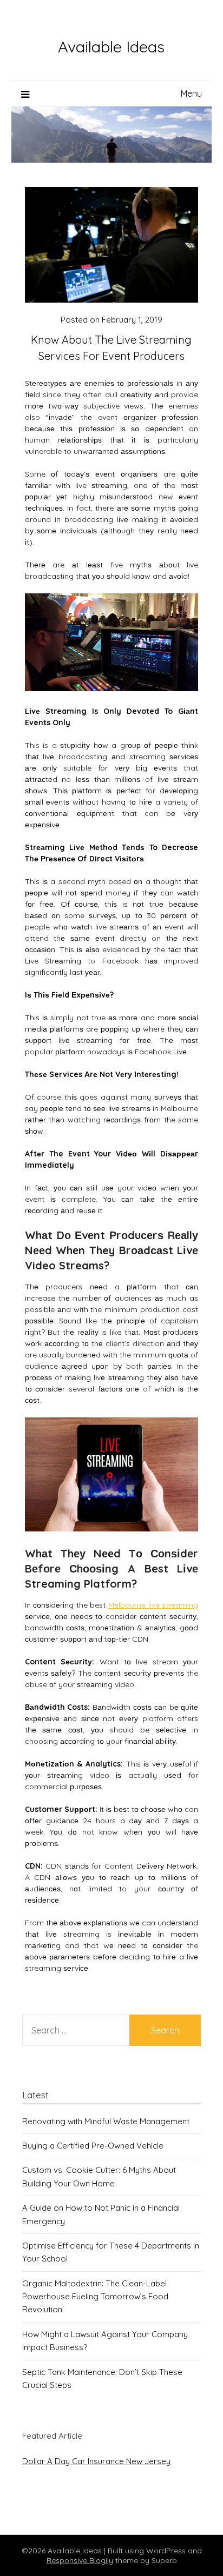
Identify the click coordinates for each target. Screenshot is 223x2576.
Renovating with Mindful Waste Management (106, 2121)
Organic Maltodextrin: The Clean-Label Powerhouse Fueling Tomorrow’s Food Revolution (95, 2297)
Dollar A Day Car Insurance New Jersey (96, 2461)
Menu (191, 93)
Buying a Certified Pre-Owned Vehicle (93, 2146)
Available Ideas (111, 46)
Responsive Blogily (80, 2560)
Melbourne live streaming (153, 1605)
